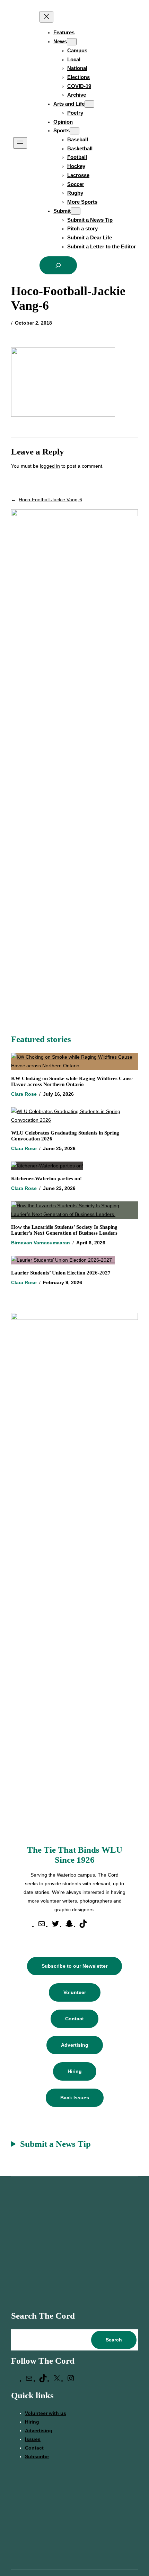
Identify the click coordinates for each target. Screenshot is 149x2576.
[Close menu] (46, 17)
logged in (50, 466)
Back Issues (75, 2098)
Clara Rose (24, 1094)
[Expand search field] (58, 265)
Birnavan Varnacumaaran (41, 1243)
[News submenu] (72, 42)
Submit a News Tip (55, 2144)
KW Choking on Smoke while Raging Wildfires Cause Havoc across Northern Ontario (72, 1081)
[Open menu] (20, 143)
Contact (74, 2019)
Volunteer (75, 1992)
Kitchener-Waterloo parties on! (46, 1179)
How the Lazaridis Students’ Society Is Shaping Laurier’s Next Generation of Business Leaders (65, 1230)
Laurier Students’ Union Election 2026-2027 (62, 1273)
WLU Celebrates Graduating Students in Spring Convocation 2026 (65, 1136)
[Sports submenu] (74, 131)
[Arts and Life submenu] (89, 104)
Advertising (75, 2045)
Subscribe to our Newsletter (74, 1966)
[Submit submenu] (76, 211)
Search (114, 2340)
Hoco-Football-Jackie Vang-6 (50, 500)
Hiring (75, 2071)
